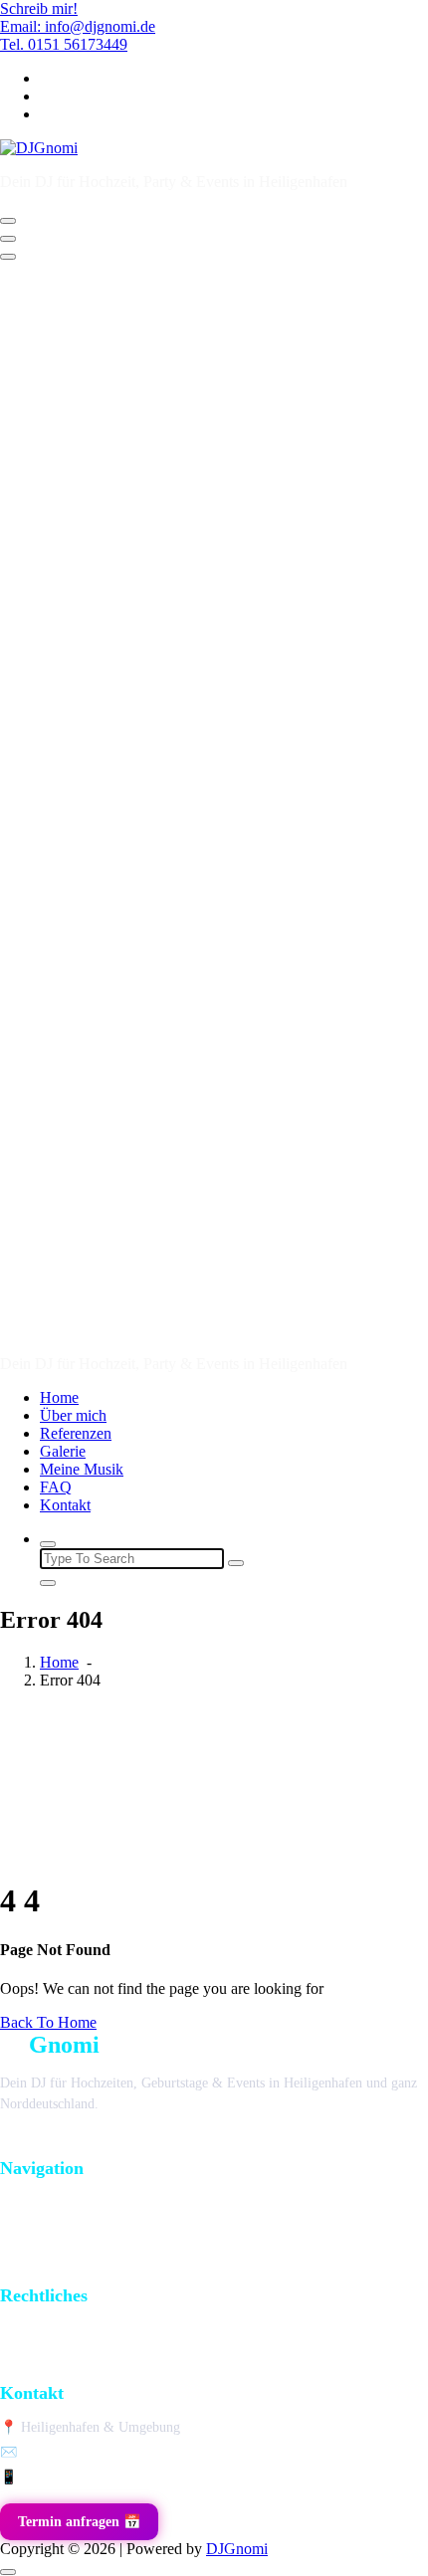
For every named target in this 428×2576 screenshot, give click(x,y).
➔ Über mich (38, 2239)
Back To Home (48, 2022)
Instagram (111, 2143)
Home (59, 1397)
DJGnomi (237, 2549)
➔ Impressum (39, 2336)
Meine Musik (82, 1469)
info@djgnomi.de (71, 2452)
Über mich (73, 1415)
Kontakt (65, 1505)
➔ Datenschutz (42, 2367)
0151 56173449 (65, 2477)
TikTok (32, 2143)
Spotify (191, 2143)
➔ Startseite (34, 2208)
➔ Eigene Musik (47, 2270)
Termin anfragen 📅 (79, 2522)
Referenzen (76, 1433)
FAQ (56, 1487)
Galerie (63, 1451)
